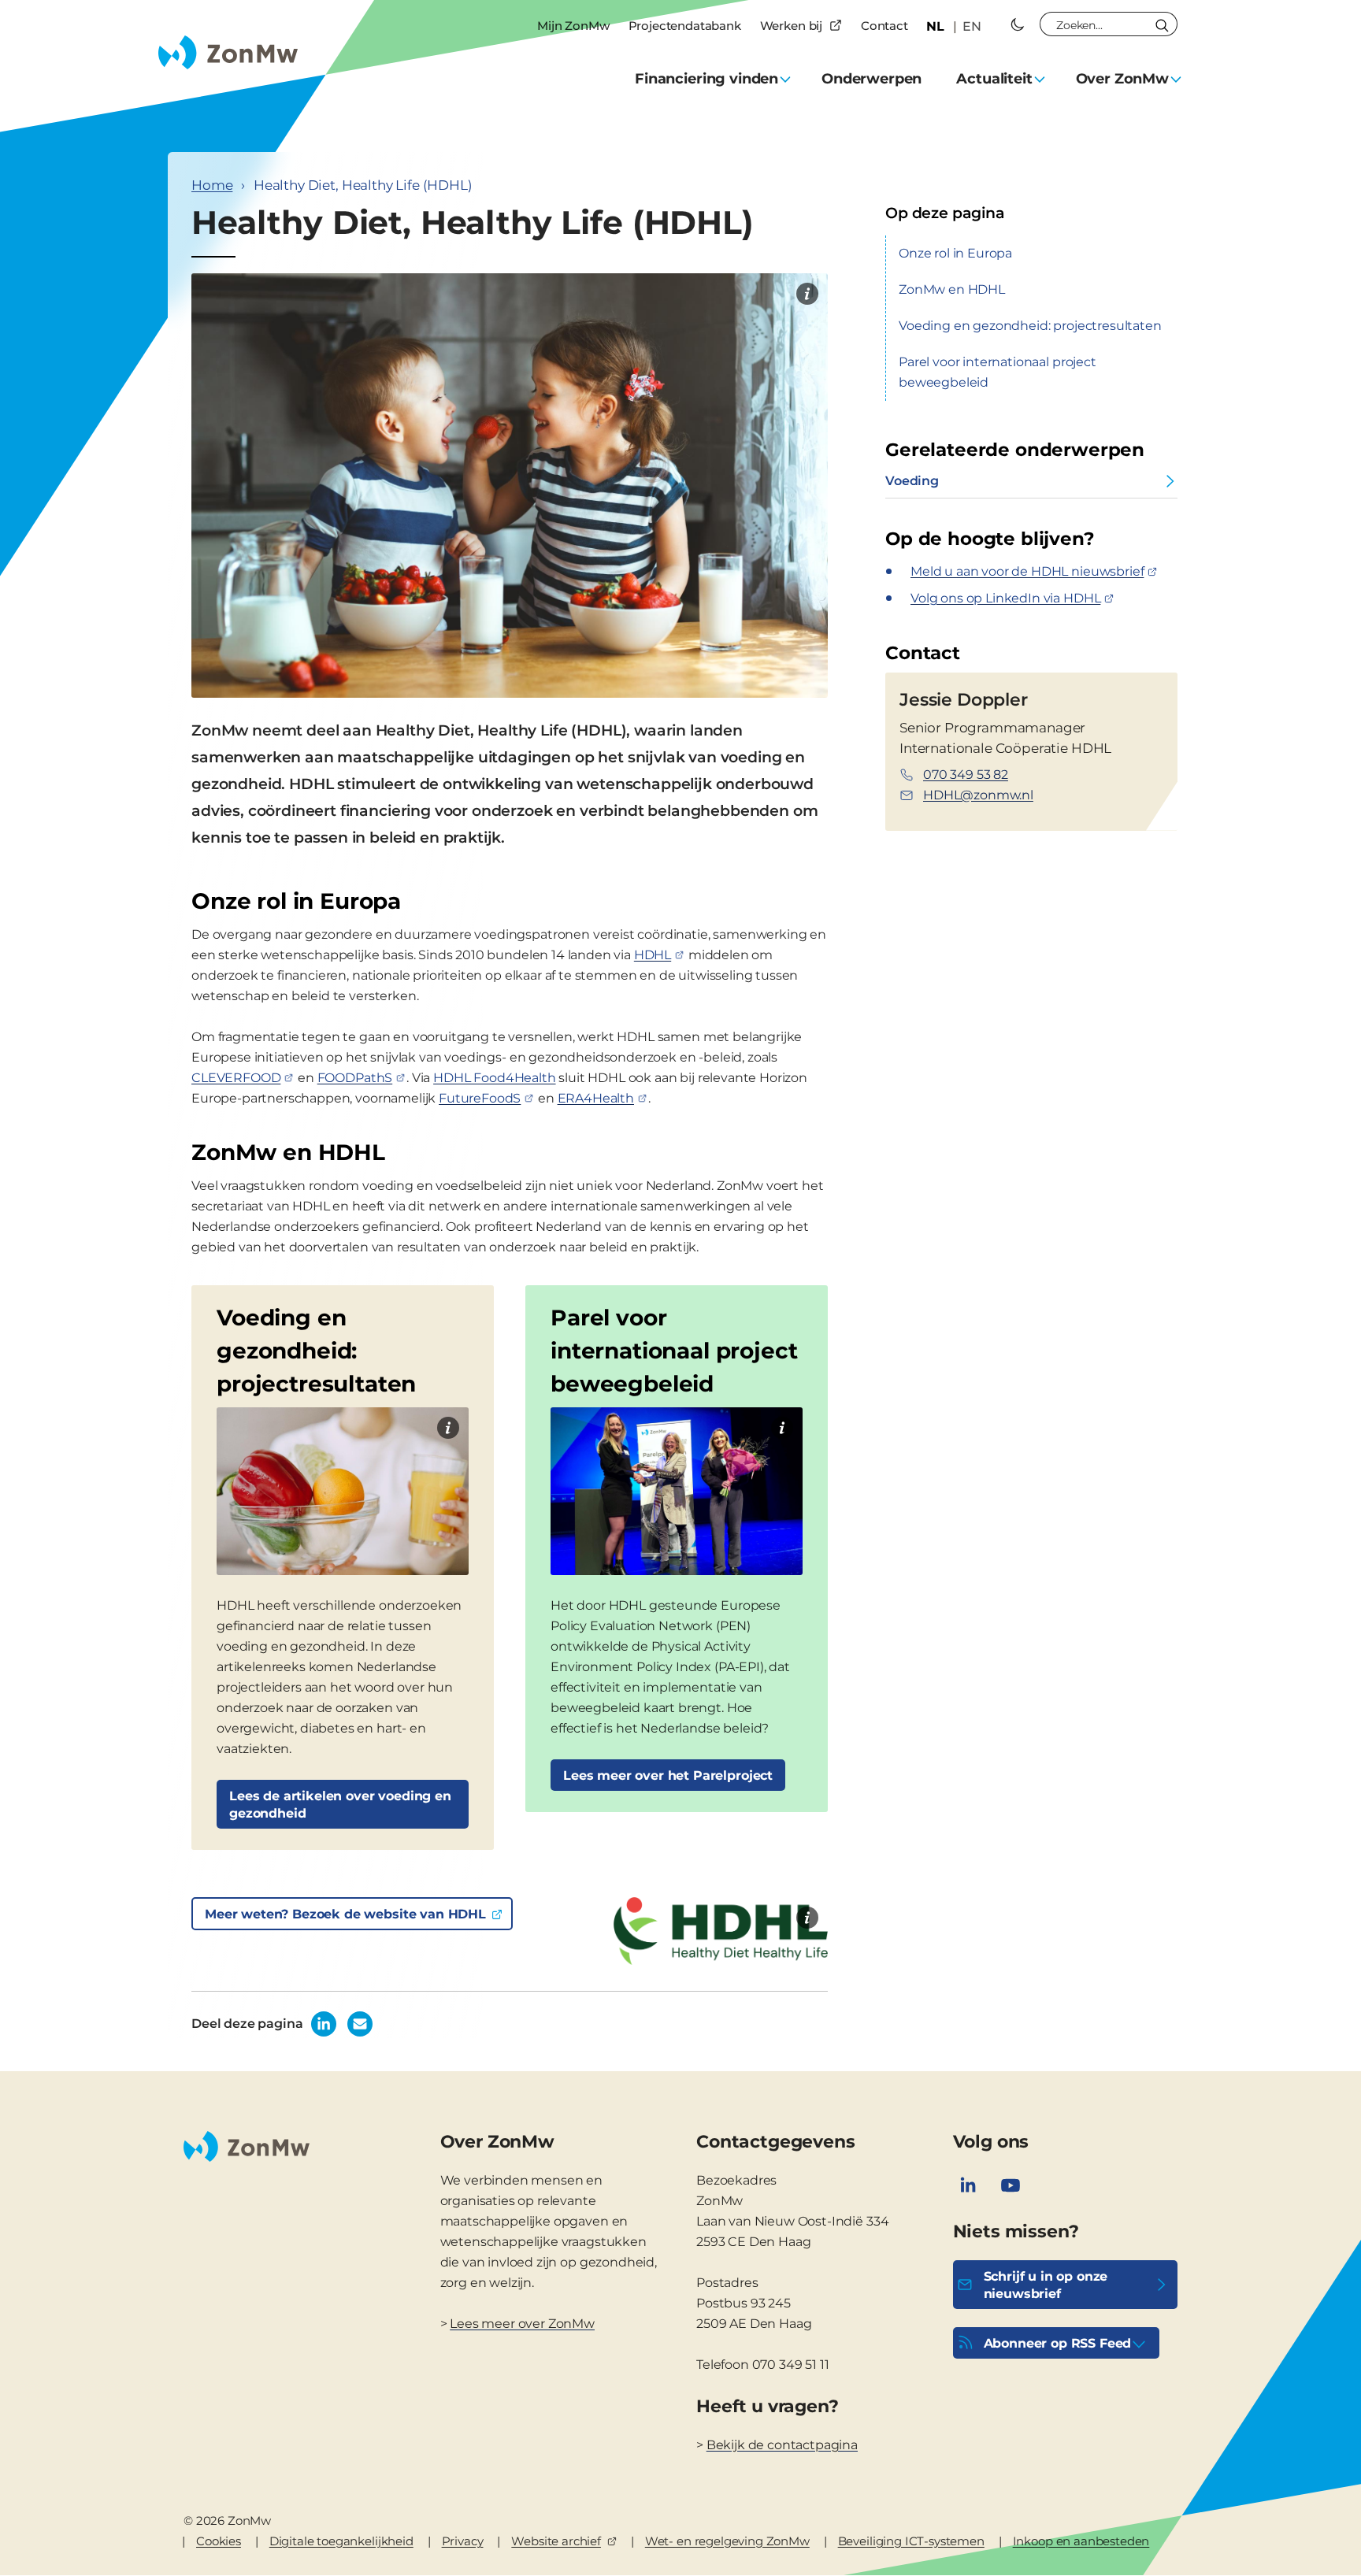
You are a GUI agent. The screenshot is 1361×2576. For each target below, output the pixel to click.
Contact (884, 26)
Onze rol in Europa (955, 253)
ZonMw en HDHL (952, 289)
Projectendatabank (685, 26)
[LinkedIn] (968, 2185)
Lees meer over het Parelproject (668, 1775)
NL (935, 26)
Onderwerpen (871, 79)
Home (212, 185)
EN (972, 26)
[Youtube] (1011, 2185)
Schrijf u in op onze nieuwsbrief (1046, 2285)
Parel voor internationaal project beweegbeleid (998, 372)
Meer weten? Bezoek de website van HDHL (345, 1914)
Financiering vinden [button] (706, 79)
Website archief (556, 2541)
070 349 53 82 (966, 775)
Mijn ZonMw (573, 26)
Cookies (219, 2541)
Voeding (912, 481)
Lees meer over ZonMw (522, 2324)
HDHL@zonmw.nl (978, 795)
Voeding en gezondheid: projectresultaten (1030, 326)
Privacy (463, 2541)
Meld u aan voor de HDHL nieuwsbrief (1027, 571)
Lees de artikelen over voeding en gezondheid (340, 1805)
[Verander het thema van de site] (1018, 24)
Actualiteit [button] (994, 79)
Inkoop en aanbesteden (1081, 2541)
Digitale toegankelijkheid (341, 2541)
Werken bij (791, 26)
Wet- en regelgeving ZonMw (727, 2541)
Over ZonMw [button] (1122, 79)
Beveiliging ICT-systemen (911, 2541)
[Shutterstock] (807, 294)
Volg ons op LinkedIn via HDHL (1005, 598)
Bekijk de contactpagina (782, 2445)
